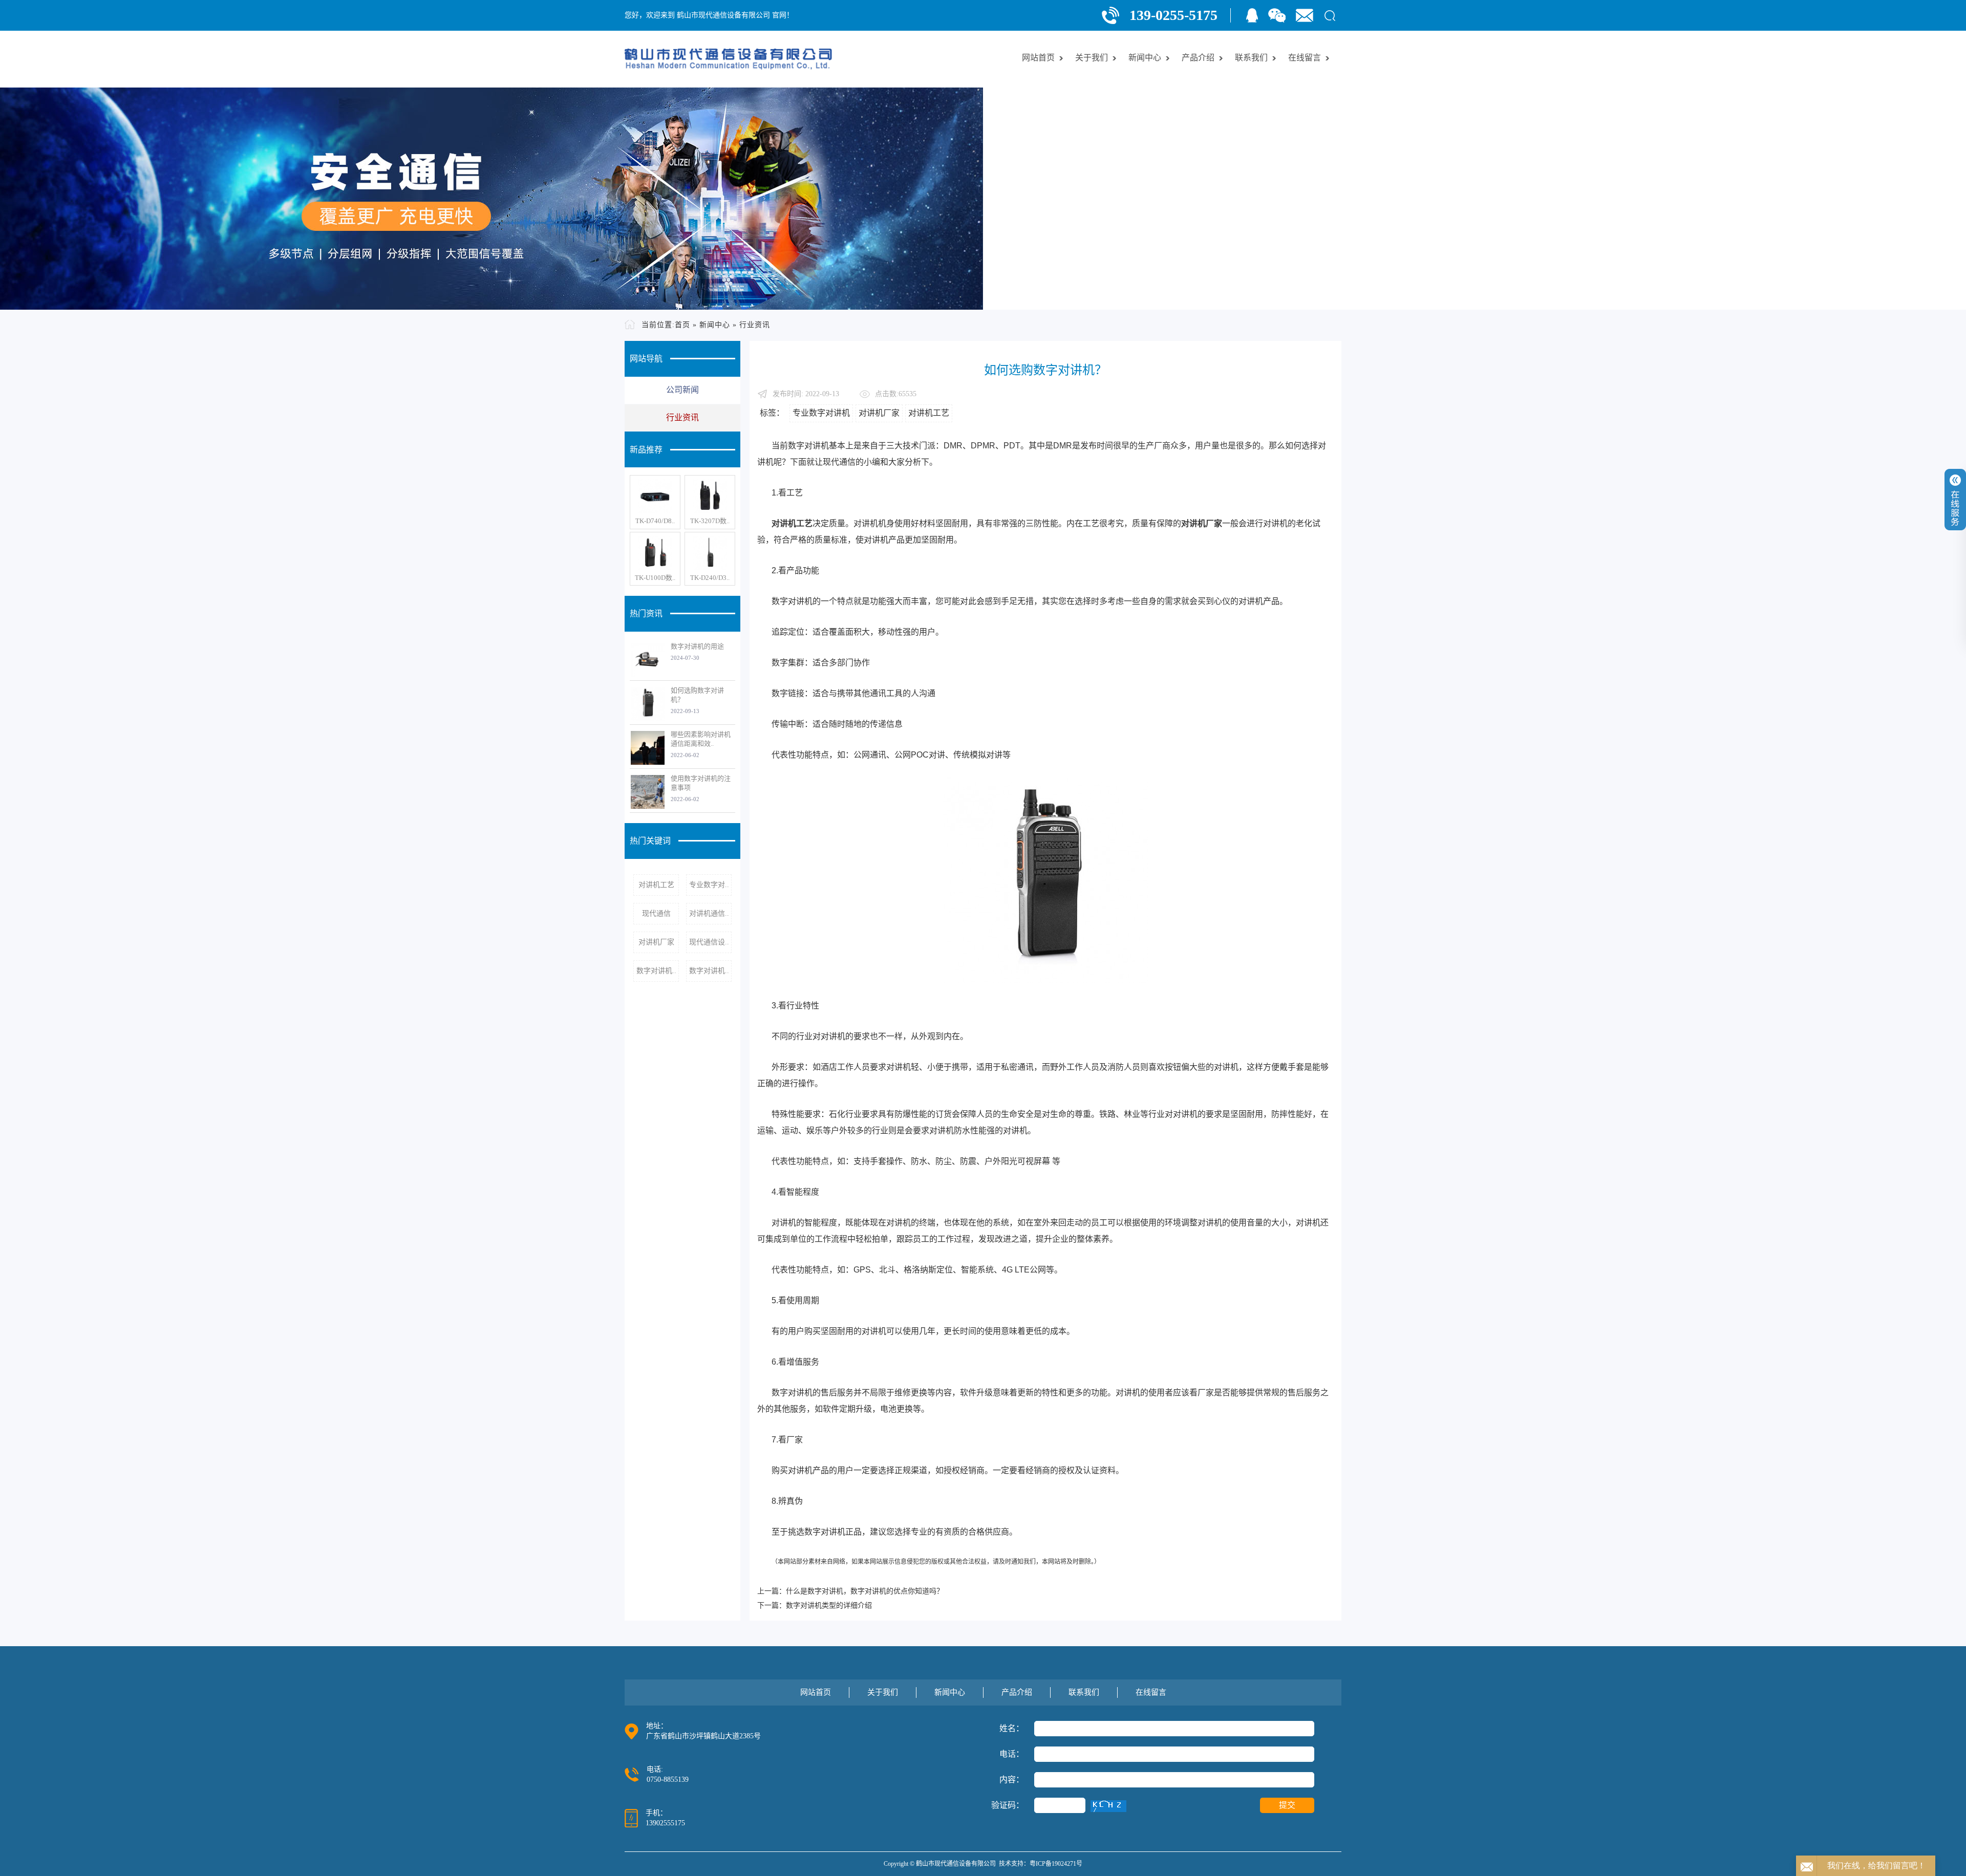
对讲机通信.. (709, 913)
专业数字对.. (709, 885)
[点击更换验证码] (1108, 1806)
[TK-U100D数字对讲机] (655, 553)
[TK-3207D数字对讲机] (710, 496)
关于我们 (1092, 58)
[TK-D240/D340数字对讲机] (710, 553)
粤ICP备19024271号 (1056, 1864)
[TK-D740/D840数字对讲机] (655, 496)
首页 (682, 325)
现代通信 (656, 913)
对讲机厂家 (656, 942)
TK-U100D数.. (655, 578)
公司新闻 (682, 390)
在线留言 (1305, 58)
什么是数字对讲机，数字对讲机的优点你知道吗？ (865, 1591)
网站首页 (1038, 58)
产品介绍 (1198, 58)
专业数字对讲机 (821, 413)
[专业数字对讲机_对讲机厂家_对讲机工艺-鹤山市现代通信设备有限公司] (728, 59)
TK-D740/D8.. (655, 521)
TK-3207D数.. (710, 521)
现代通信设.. (709, 942)
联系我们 (1251, 58)
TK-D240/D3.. (710, 578)
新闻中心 (1145, 58)
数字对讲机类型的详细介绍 (829, 1605)
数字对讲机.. (656, 971)
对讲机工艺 (656, 885)
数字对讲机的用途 (697, 646)
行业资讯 (755, 325)
